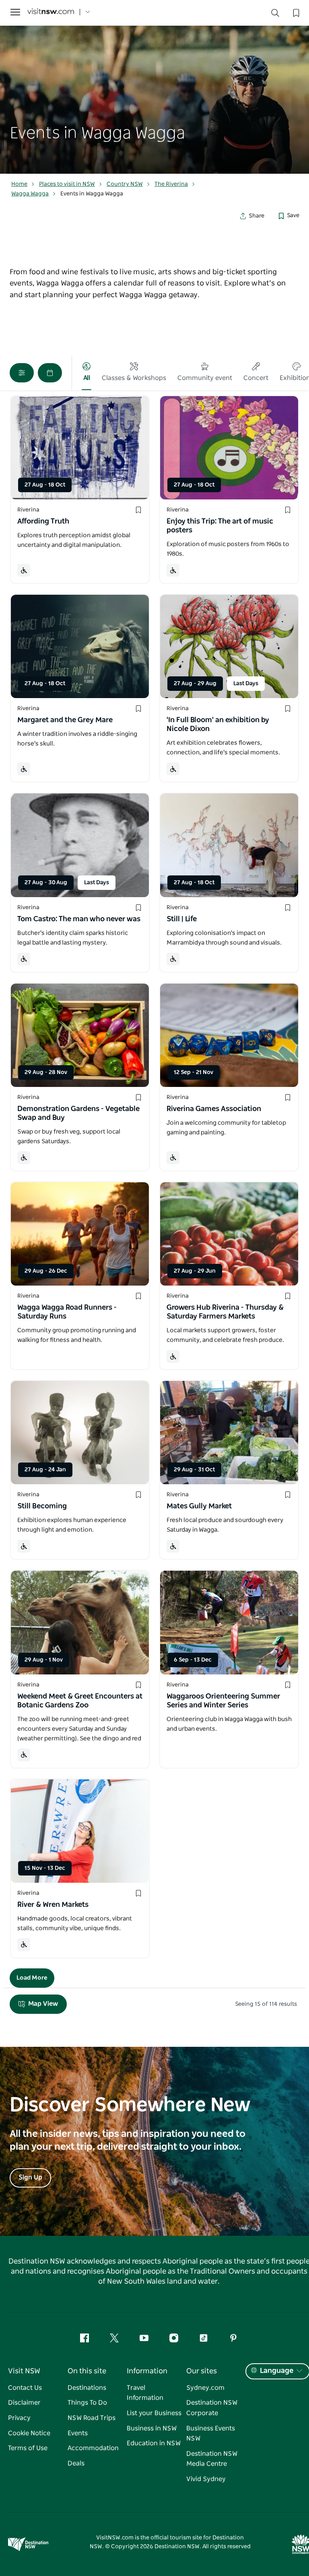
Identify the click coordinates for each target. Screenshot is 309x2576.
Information (147, 2371)
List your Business (154, 2413)
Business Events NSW (211, 2434)
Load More (32, 1978)
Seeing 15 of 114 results (266, 2004)
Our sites (202, 2371)
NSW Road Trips (92, 2418)
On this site (87, 2371)
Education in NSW (154, 2443)
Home (19, 184)
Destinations (87, 2388)
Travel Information (145, 2393)
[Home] (51, 12)
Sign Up (30, 2177)
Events (78, 2433)
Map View (43, 2004)
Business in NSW (152, 2428)
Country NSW (125, 184)
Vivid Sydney (206, 2479)
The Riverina (171, 184)
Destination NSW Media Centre (212, 2459)
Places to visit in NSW (67, 184)
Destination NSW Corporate (212, 2408)
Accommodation (93, 2448)
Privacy (19, 2418)
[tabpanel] (154, 87)
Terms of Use (28, 2448)
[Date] (50, 373)
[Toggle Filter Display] (22, 373)
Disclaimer (24, 2403)
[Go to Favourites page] (295, 12)
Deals (76, 2463)
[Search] (275, 15)
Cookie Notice (29, 2433)
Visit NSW (24, 2371)
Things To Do (87, 2403)
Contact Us (25, 2388)
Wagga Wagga (30, 194)
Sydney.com (205, 2388)
